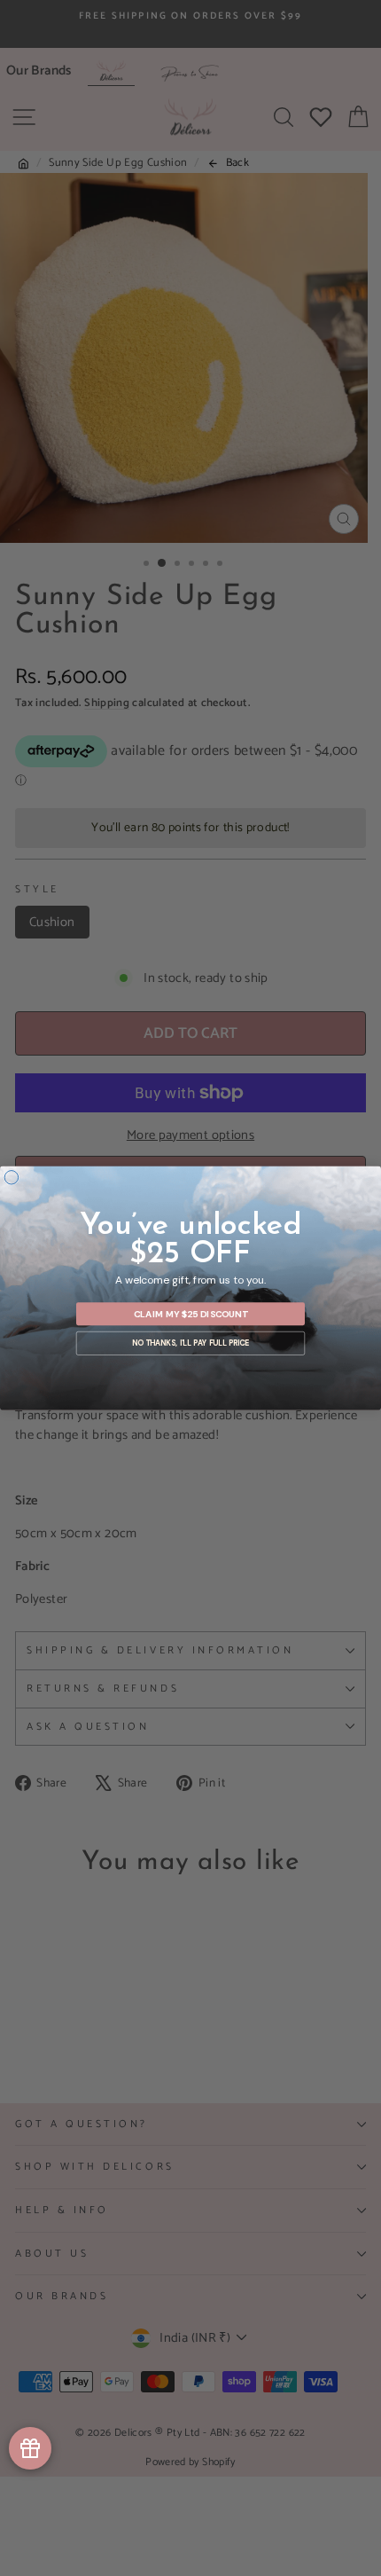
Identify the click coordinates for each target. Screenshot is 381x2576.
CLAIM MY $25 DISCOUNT (191, 1313)
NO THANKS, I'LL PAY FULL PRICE (190, 1343)
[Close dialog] (11, 1178)
